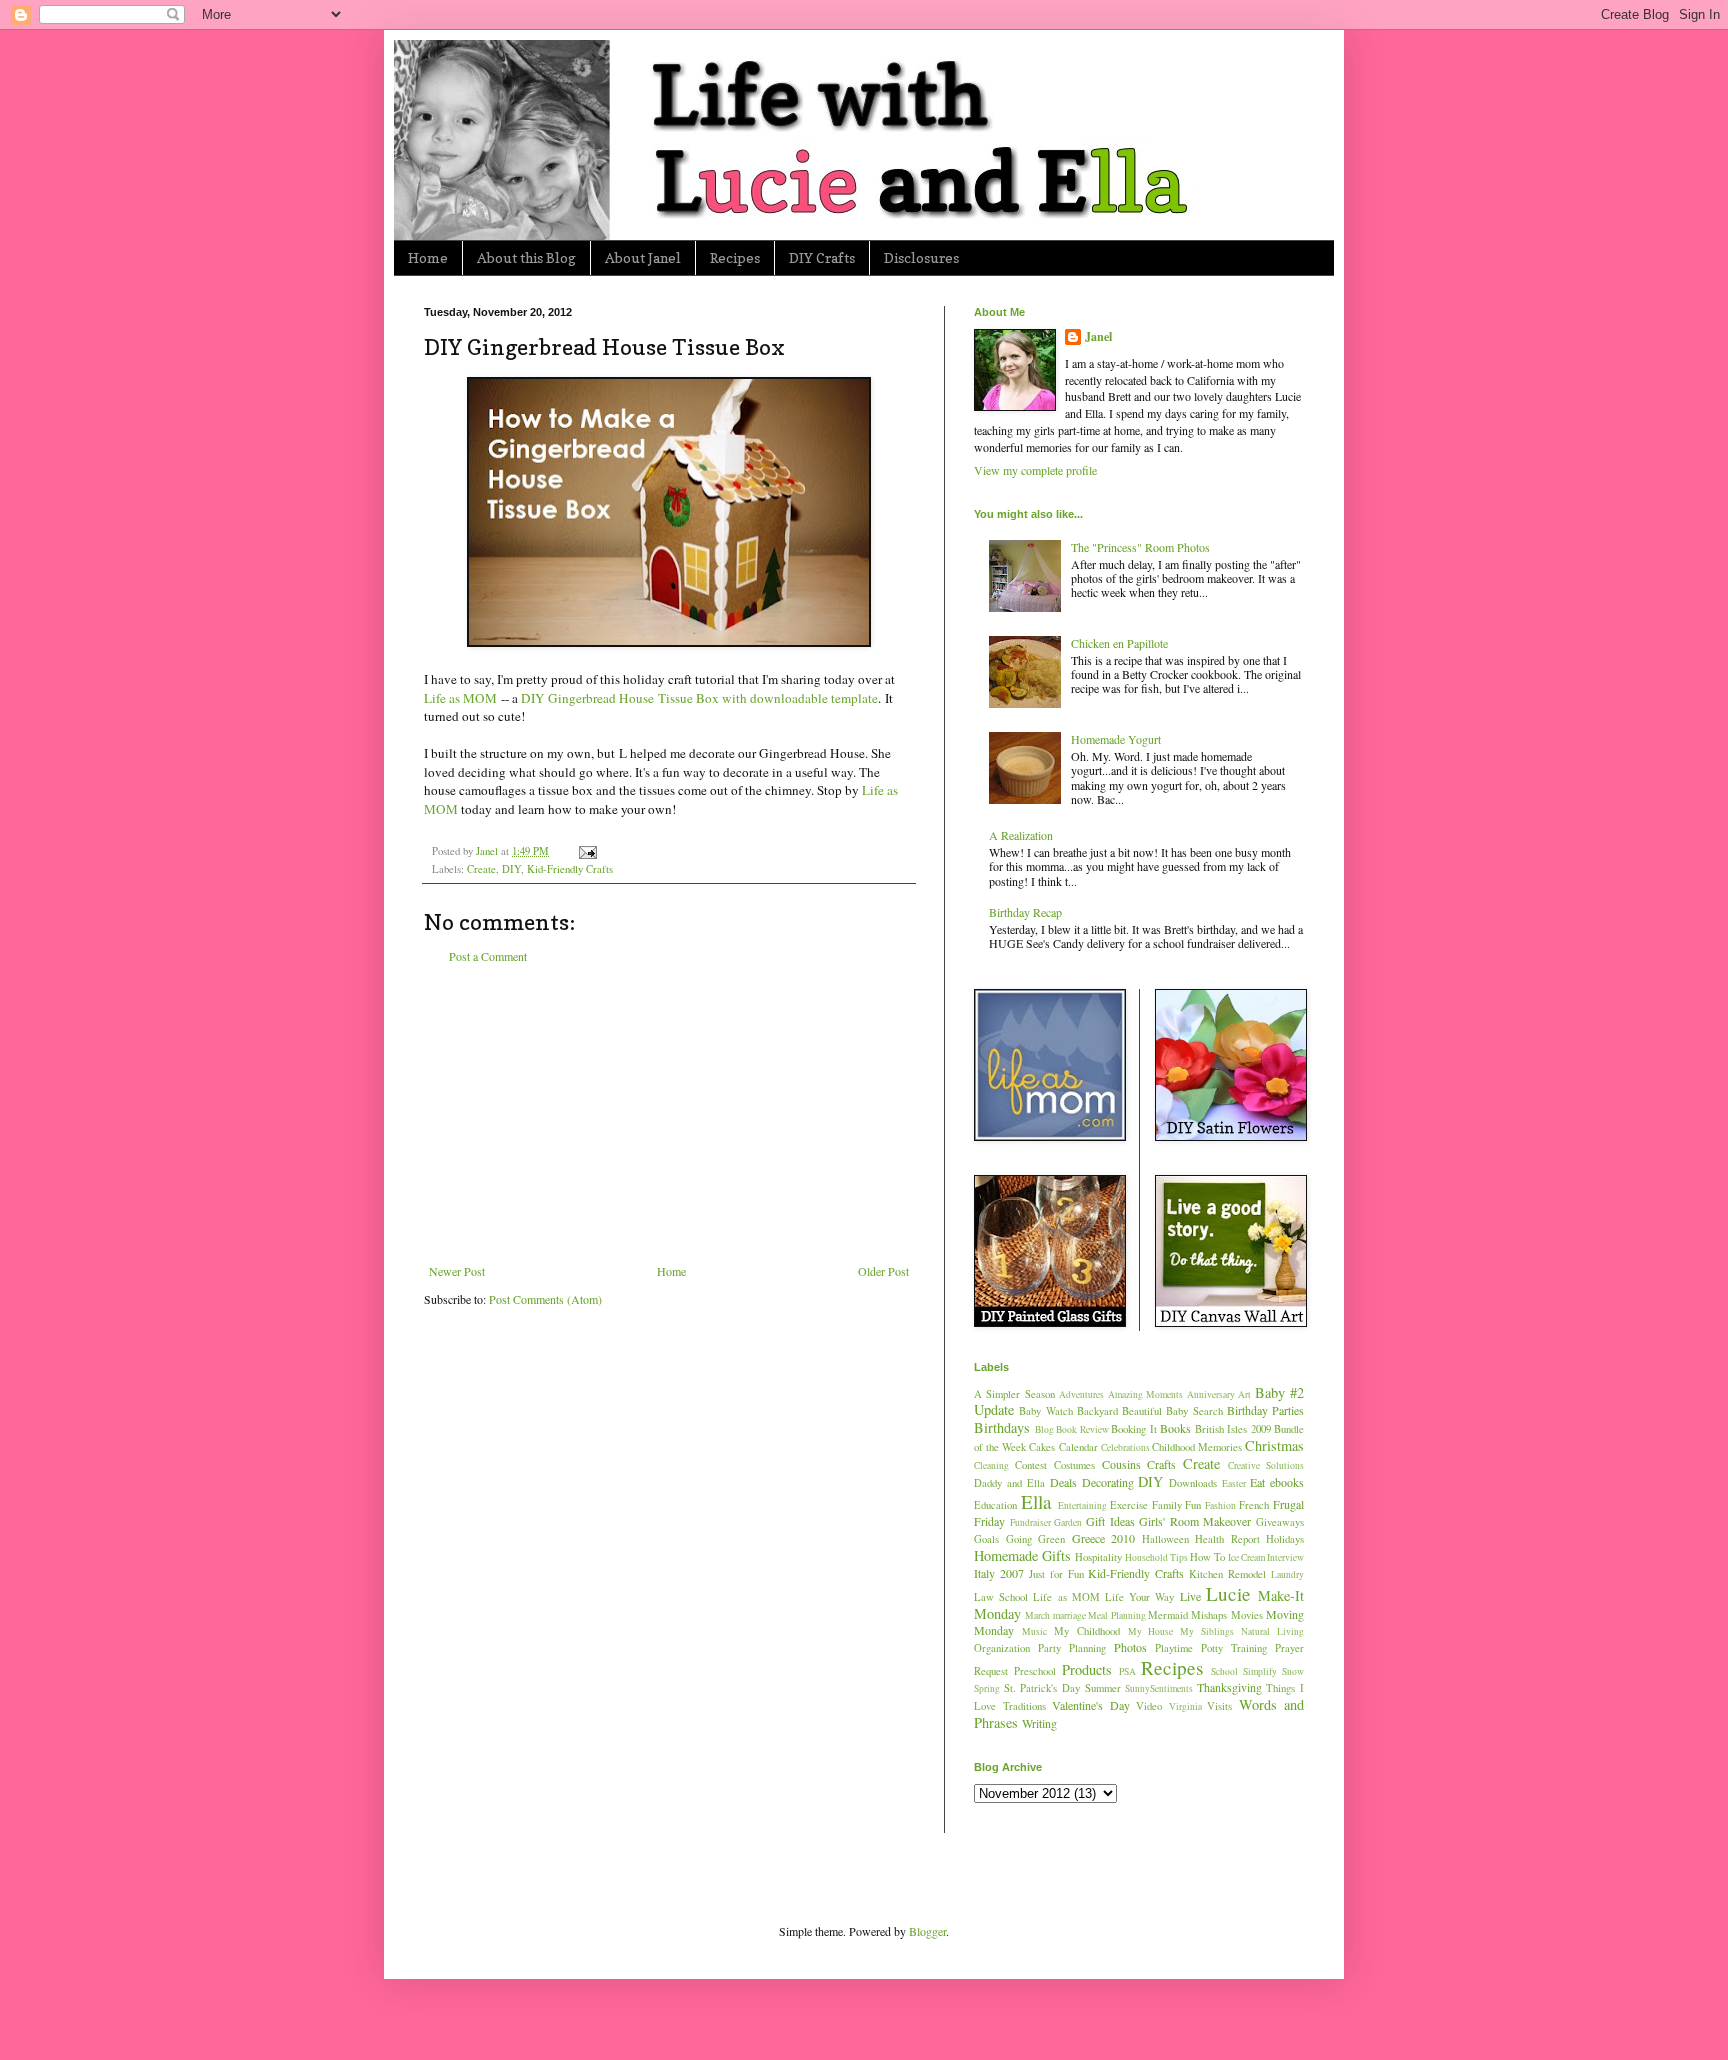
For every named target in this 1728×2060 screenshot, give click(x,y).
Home (428, 257)
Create (481, 869)
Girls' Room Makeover (1195, 1521)
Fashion (1220, 1505)
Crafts (1161, 1464)
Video (1149, 1706)
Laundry (1287, 1574)
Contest (1031, 1465)
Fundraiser (1030, 1522)
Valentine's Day (1091, 1705)
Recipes (735, 257)
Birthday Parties (1265, 1410)
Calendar (1078, 1447)
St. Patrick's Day (1042, 1688)
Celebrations (1125, 1447)
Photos (1130, 1647)
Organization (1002, 1648)
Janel (1098, 337)
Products (1087, 1669)
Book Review (1082, 1429)
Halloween (1165, 1539)
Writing (1039, 1723)
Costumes (1074, 1465)
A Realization (1021, 835)
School (1224, 1671)
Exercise (1129, 1505)
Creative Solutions (1266, 1465)
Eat (1257, 1482)
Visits (1219, 1706)
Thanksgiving (1229, 1687)
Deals (1063, 1482)
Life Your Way (1139, 1597)
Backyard (1097, 1411)
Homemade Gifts (1022, 1555)
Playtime (1174, 1648)
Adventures (1081, 1394)
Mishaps (1209, 1615)
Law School (1001, 1597)
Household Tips (1156, 1557)
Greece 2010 (1104, 1538)
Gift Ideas (1110, 1521)
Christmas (1274, 1445)
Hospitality (1098, 1557)
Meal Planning (1116, 1615)
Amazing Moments (1145, 1394)
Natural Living (1272, 1631)
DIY (511, 869)
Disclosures (921, 257)
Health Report (1227, 1539)
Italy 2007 (999, 1573)
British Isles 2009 (1233, 1429)
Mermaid (1168, 1615)
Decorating (1108, 1482)
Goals (986, 1539)
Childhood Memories (1197, 1447)
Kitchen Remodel (1227, 1574)
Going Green (1036, 1539)
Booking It (1134, 1429)
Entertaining (1082, 1505)
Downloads (1193, 1483)
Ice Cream (1246, 1557)
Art (1244, 1394)
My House (1151, 1631)
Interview (1285, 1557)
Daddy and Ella (1009, 1483)
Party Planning (1072, 1648)
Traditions (1024, 1706)
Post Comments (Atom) (545, 1299)
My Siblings (1207, 1631)
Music (1034, 1631)
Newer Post (457, 1271)
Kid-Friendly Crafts (570, 869)
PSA (1127, 1671)
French (1254, 1505)
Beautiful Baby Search (1172, 1411)
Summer (1103, 1688)
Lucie (1228, 1593)
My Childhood (1087, 1631)
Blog (1044, 1429)
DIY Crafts (822, 257)
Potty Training (1234, 1648)
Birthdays (1002, 1427)
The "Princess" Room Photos (1140, 547)
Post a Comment (488, 956)
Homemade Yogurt (1116, 739)
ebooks (1287, 1482)
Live (1190, 1596)
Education (995, 1505)
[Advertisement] (669, 1114)
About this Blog (526, 257)
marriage (1069, 1615)
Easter (1234, 1483)
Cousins (1121, 1464)
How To (1207, 1557)
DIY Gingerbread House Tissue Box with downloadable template (699, 698)
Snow (1293, 1671)
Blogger (927, 1931)
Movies (1247, 1615)
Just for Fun (1056, 1574)
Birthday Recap (1025, 912)
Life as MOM (460, 698)
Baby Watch (1045, 1411)
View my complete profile (1035, 470)
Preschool (1035, 1671)
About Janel (643, 257)
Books (1175, 1428)
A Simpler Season (1014, 1394)
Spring (987, 1688)
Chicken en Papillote (1119, 643)
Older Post (883, 1271)
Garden (1068, 1522)
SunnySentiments (1159, 1688)
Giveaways (1280, 1522)
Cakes (1042, 1447)
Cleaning (991, 1465)
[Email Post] (587, 851)
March (1037, 1615)
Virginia (1185, 1706)
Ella (1036, 1501)
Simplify (1260, 1671)
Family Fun (1177, 1505)
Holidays (1285, 1539)
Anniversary (1211, 1394)
